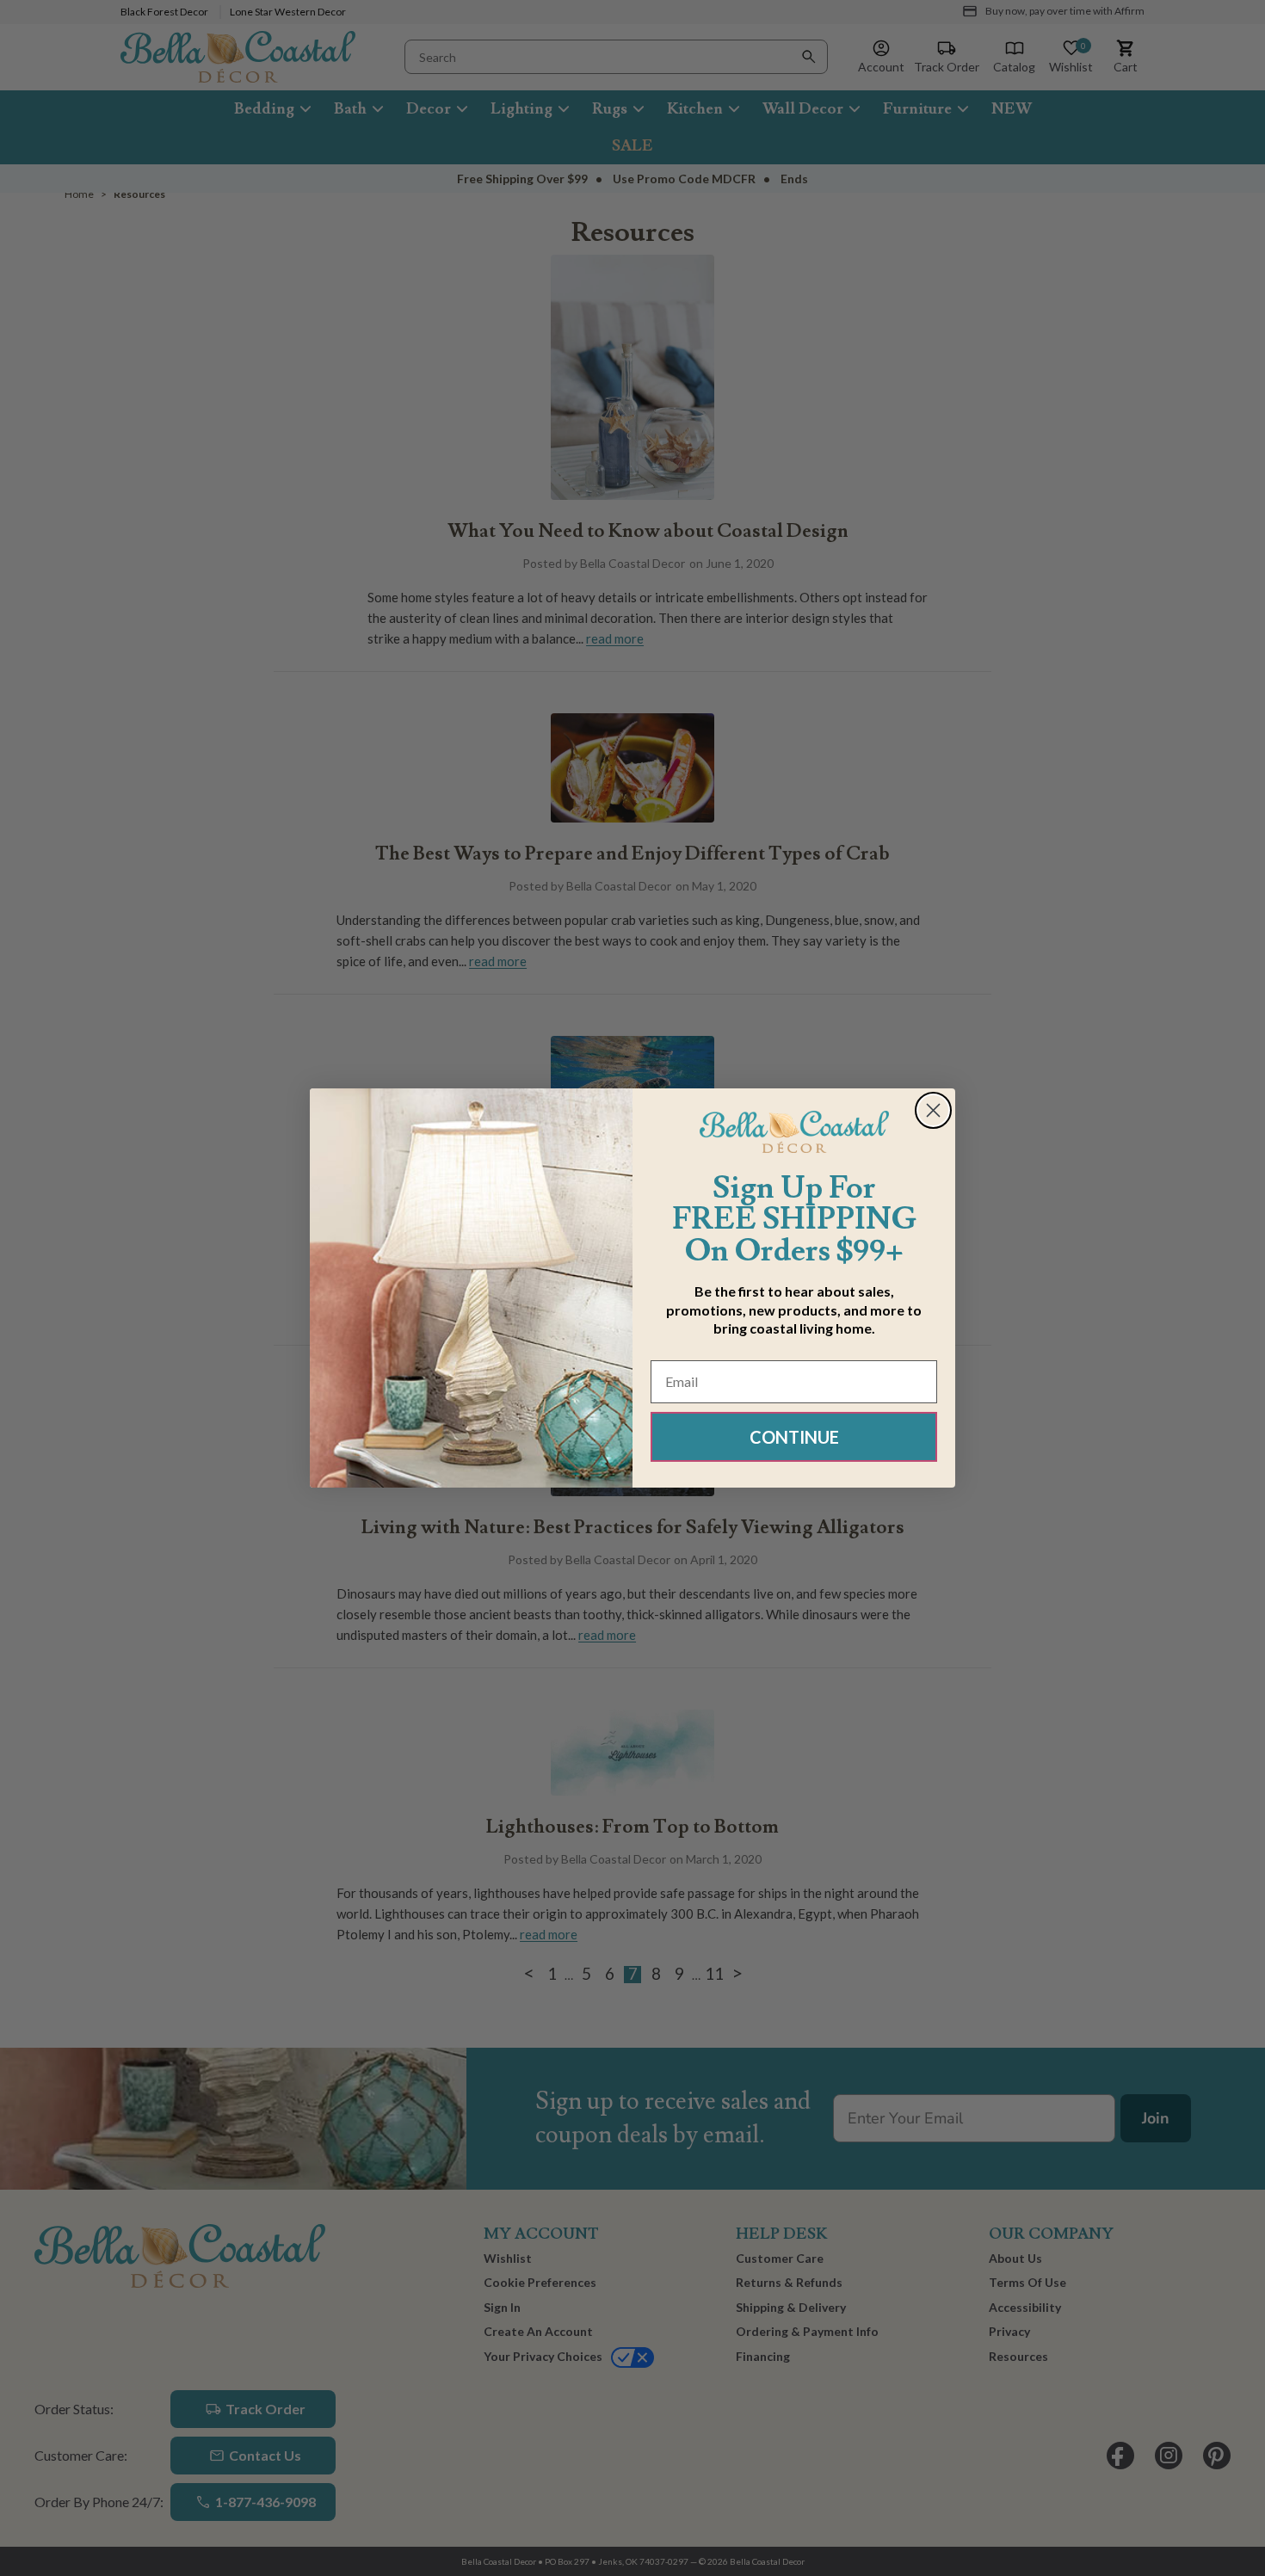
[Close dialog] (933, 1110)
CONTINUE (794, 1437)
